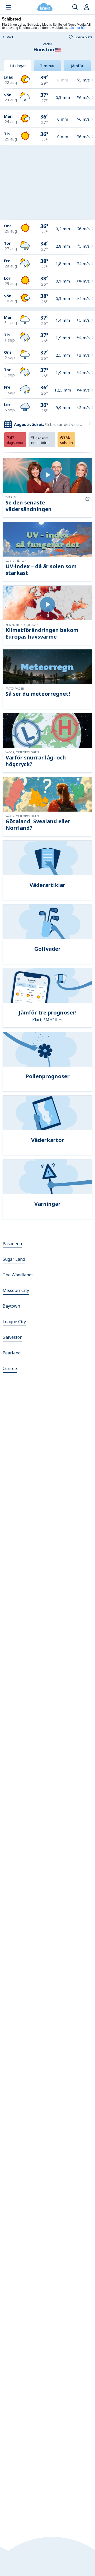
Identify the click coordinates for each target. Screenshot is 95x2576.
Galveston (13, 1337)
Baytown (11, 1306)
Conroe (10, 1368)
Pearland (12, 1353)
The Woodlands (18, 1275)
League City (14, 1322)
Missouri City (16, 1290)
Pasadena (12, 1244)
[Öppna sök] (75, 7)
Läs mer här (77, 27)
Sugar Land (14, 1259)
